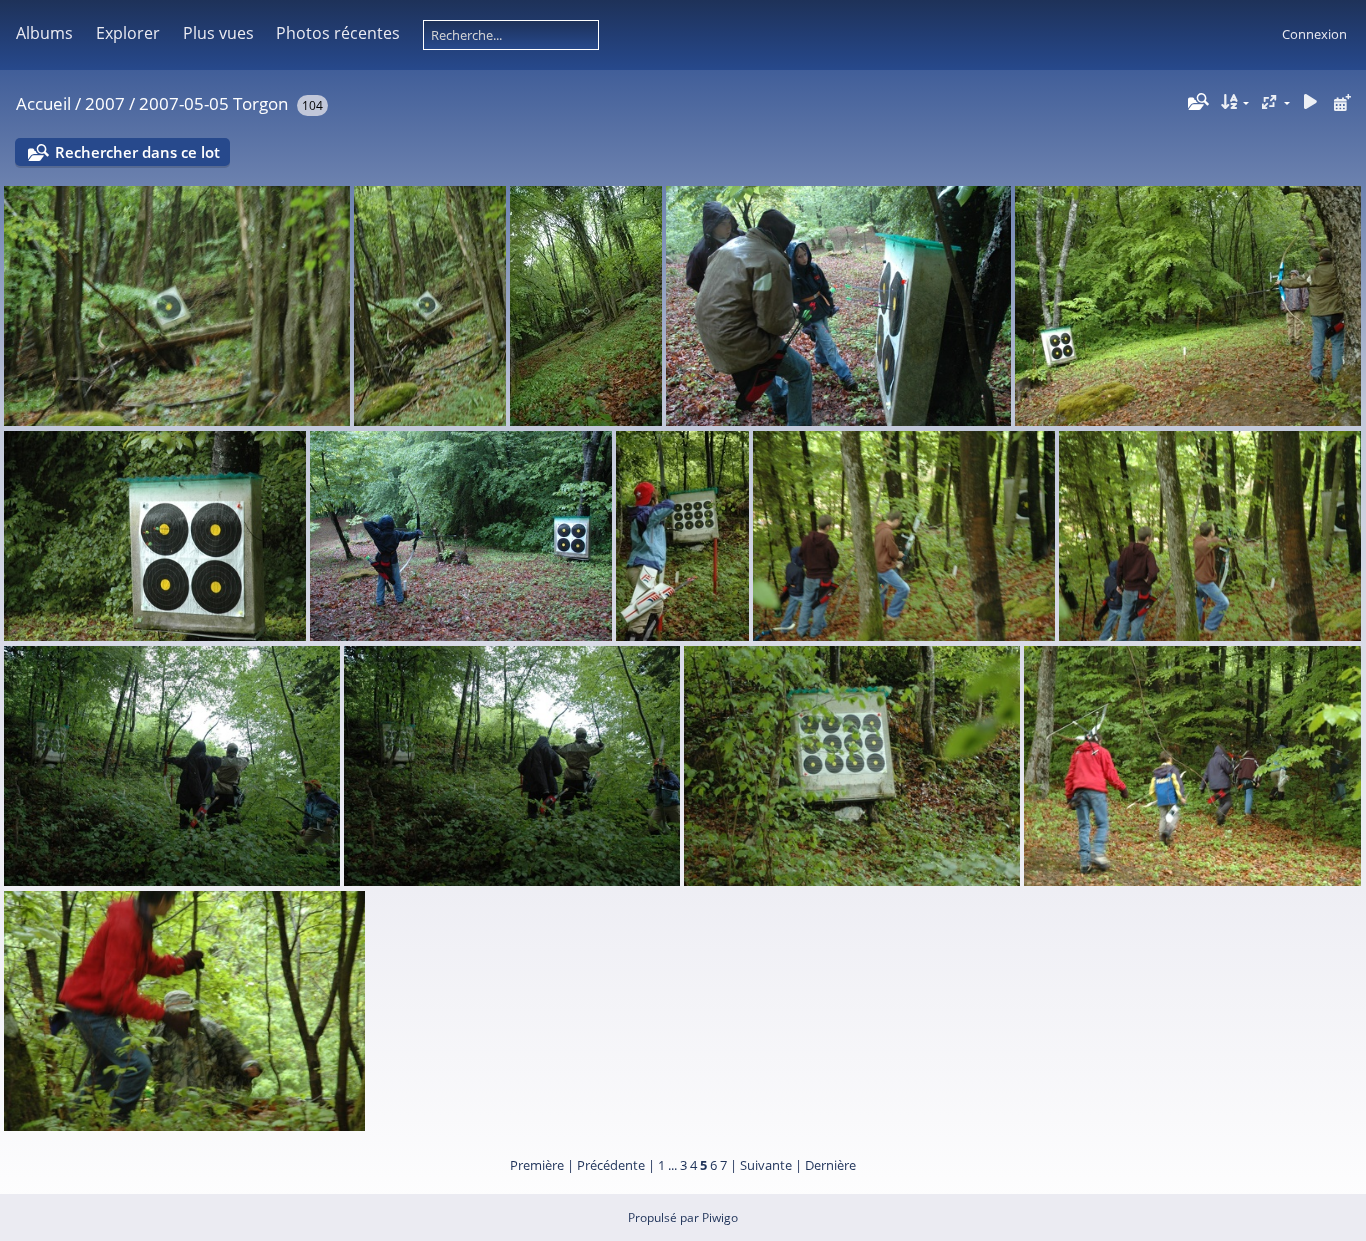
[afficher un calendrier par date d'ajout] (1342, 102)
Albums (44, 33)
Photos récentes (338, 33)
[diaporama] (1310, 102)
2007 (105, 103)
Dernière (830, 1165)
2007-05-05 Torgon (213, 103)
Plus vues (218, 33)
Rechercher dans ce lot (137, 152)
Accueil (43, 103)
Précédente (611, 1165)
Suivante (766, 1165)
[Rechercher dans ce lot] (1196, 102)
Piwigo (720, 1217)
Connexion (1314, 34)
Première (537, 1165)
